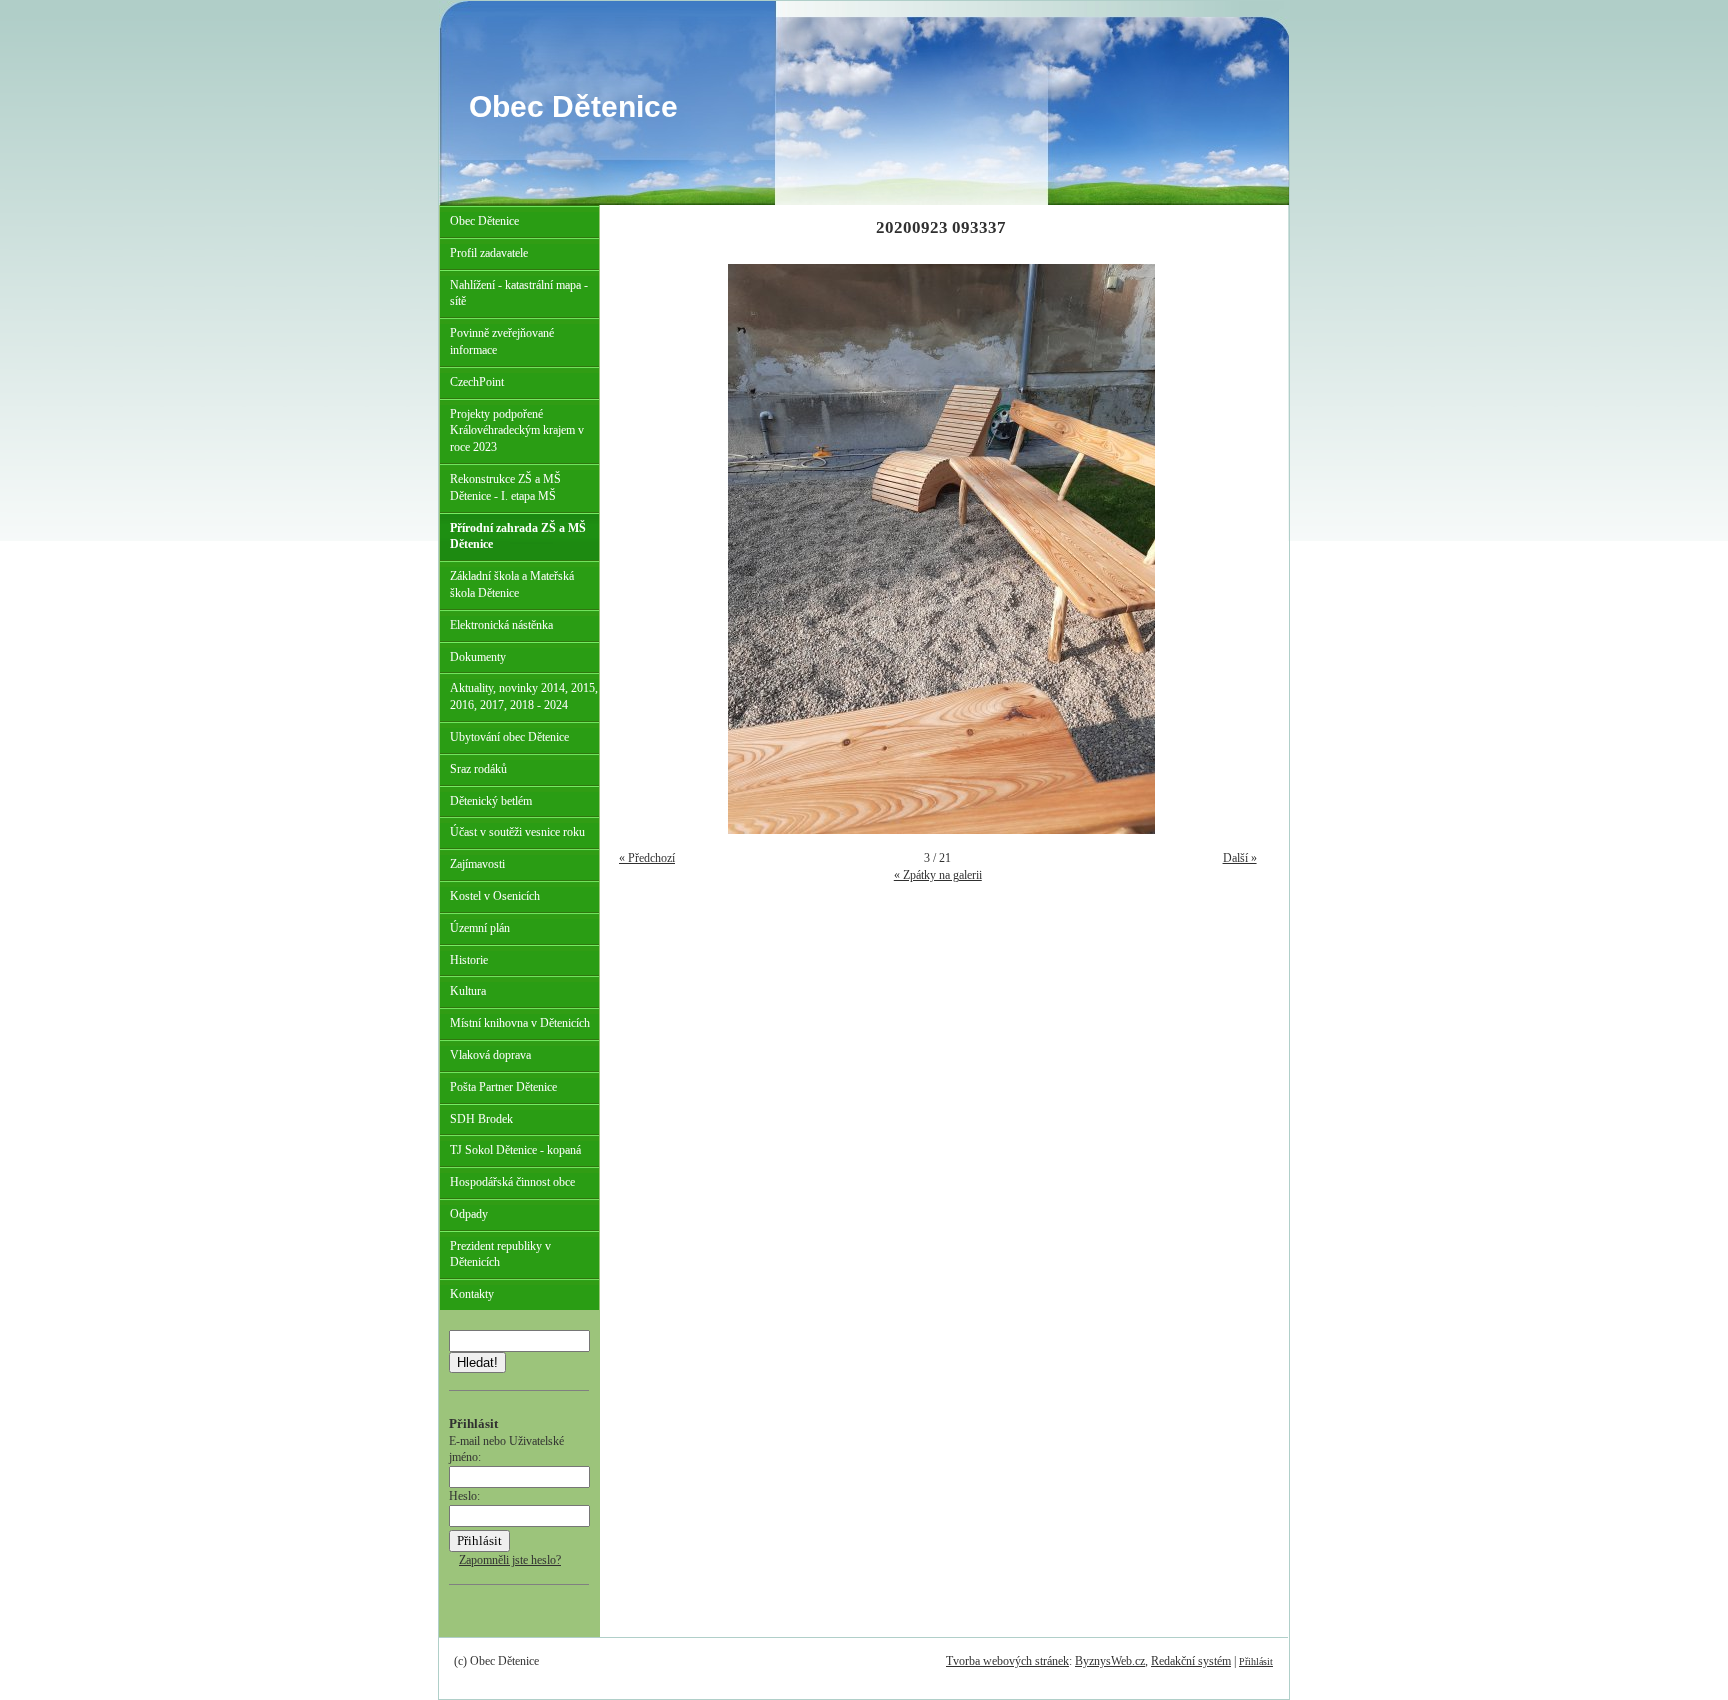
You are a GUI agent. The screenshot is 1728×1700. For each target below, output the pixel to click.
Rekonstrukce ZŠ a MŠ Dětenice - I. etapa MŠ (505, 487)
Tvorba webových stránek (1007, 1661)
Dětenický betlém (491, 801)
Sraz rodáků (478, 769)
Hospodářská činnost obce (512, 1182)
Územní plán (480, 928)
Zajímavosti (477, 864)
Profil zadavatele (489, 253)
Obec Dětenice (573, 106)
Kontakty (472, 1294)
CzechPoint (477, 382)
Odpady (469, 1214)
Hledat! (477, 1362)
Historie (469, 960)
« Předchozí (647, 858)
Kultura (468, 991)
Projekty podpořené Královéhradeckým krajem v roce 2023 (517, 431)
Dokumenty (478, 657)
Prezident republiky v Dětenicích (500, 1254)
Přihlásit (1256, 1661)
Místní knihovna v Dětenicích (520, 1023)
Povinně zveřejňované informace (502, 341)
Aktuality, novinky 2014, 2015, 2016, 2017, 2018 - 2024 (524, 696)
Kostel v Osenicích (495, 896)
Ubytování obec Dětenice (509, 737)
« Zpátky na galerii (938, 875)
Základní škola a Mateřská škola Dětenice (512, 584)
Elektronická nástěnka (501, 625)
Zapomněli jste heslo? (510, 1560)
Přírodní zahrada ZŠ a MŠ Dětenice (518, 536)
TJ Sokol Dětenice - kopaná (515, 1150)
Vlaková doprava (490, 1055)
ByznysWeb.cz (1110, 1661)
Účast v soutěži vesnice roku (517, 832)
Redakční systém (1191, 1661)
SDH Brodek (481, 1119)
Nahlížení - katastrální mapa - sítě (519, 293)
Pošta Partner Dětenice (503, 1087)
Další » (1240, 858)
